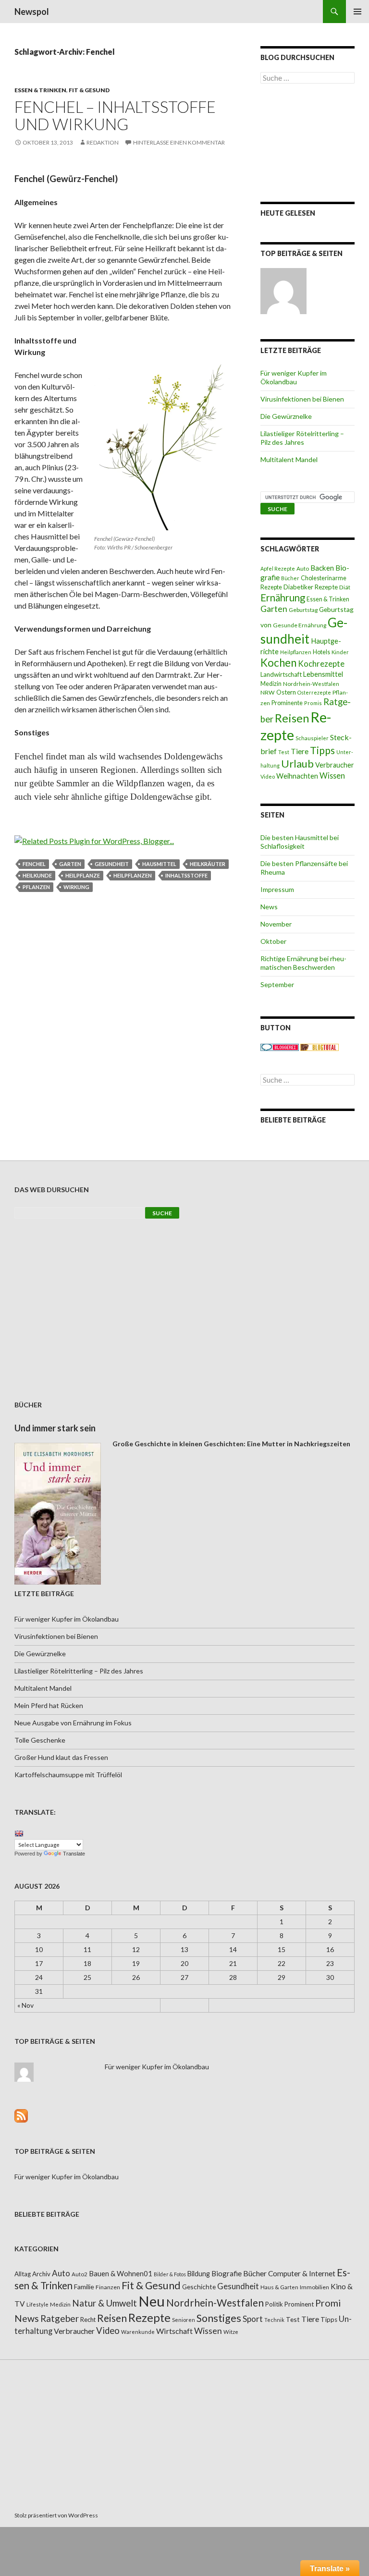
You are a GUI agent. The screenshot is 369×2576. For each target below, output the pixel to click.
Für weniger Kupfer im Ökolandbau (294, 377)
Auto (303, 568)
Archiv (41, 2274)
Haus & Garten (279, 2287)
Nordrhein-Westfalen (311, 684)
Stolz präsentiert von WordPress (56, 2515)
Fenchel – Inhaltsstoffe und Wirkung (115, 115)
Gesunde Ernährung (300, 625)
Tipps (322, 750)
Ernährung (283, 598)
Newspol (32, 12)
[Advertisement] (307, 143)
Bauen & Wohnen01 (121, 2273)
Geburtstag (303, 610)
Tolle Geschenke (40, 1740)
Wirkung (76, 887)
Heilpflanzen (133, 875)
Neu (152, 2301)
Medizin (271, 684)
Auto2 (80, 2274)
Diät (345, 587)
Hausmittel (159, 864)
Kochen (278, 663)
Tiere (300, 751)
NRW (268, 692)
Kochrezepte (321, 664)
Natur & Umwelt (105, 2303)
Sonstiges (219, 2318)
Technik (274, 2320)
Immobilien (314, 2287)
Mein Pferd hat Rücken (49, 1705)
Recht (88, 2320)
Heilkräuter (208, 864)
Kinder (340, 652)
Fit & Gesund (89, 90)
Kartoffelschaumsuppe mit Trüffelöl (68, 1775)
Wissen (332, 775)
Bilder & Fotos (170, 2274)
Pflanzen (36, 887)
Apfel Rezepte (278, 568)
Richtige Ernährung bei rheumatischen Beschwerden (303, 963)
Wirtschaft (174, 2331)
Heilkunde (37, 875)
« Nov (25, 2005)
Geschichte (199, 2287)
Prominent (299, 2304)
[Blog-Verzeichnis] (280, 1046)
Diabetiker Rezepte (311, 587)
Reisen (292, 718)
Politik (274, 2304)
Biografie (227, 2273)
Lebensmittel (323, 674)
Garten (70, 864)
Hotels (321, 652)
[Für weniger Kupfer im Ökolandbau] (283, 291)
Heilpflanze (83, 875)
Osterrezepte (314, 692)
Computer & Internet (302, 2273)
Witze (231, 2332)
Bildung (199, 2274)
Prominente (287, 703)
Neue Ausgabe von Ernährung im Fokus (73, 1723)
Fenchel (34, 864)
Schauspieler (312, 738)
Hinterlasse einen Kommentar (179, 142)
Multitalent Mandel (289, 459)
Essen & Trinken (40, 90)
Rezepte (149, 2317)
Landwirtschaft (281, 674)
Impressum (277, 889)
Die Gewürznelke (286, 416)
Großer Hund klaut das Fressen (61, 1757)
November (276, 924)
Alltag (23, 2274)
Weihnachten (297, 776)
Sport (253, 2319)
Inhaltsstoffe (186, 875)
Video (268, 776)
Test (284, 752)
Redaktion (103, 142)
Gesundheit (112, 864)
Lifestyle (37, 2304)
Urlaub (297, 763)
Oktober (273, 941)
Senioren (184, 2320)
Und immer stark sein (55, 1428)
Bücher (290, 578)
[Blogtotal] (320, 1046)
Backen (322, 568)
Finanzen (108, 2287)
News (269, 907)
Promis (313, 703)
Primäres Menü (357, 12)
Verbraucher (335, 765)
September (277, 984)
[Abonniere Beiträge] (21, 2115)
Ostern (286, 692)
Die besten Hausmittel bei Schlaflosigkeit (300, 842)
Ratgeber (60, 2318)
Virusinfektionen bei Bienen (302, 399)
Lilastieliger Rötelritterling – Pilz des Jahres (302, 438)
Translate (74, 1854)
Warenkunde (138, 2332)
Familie (84, 2287)
